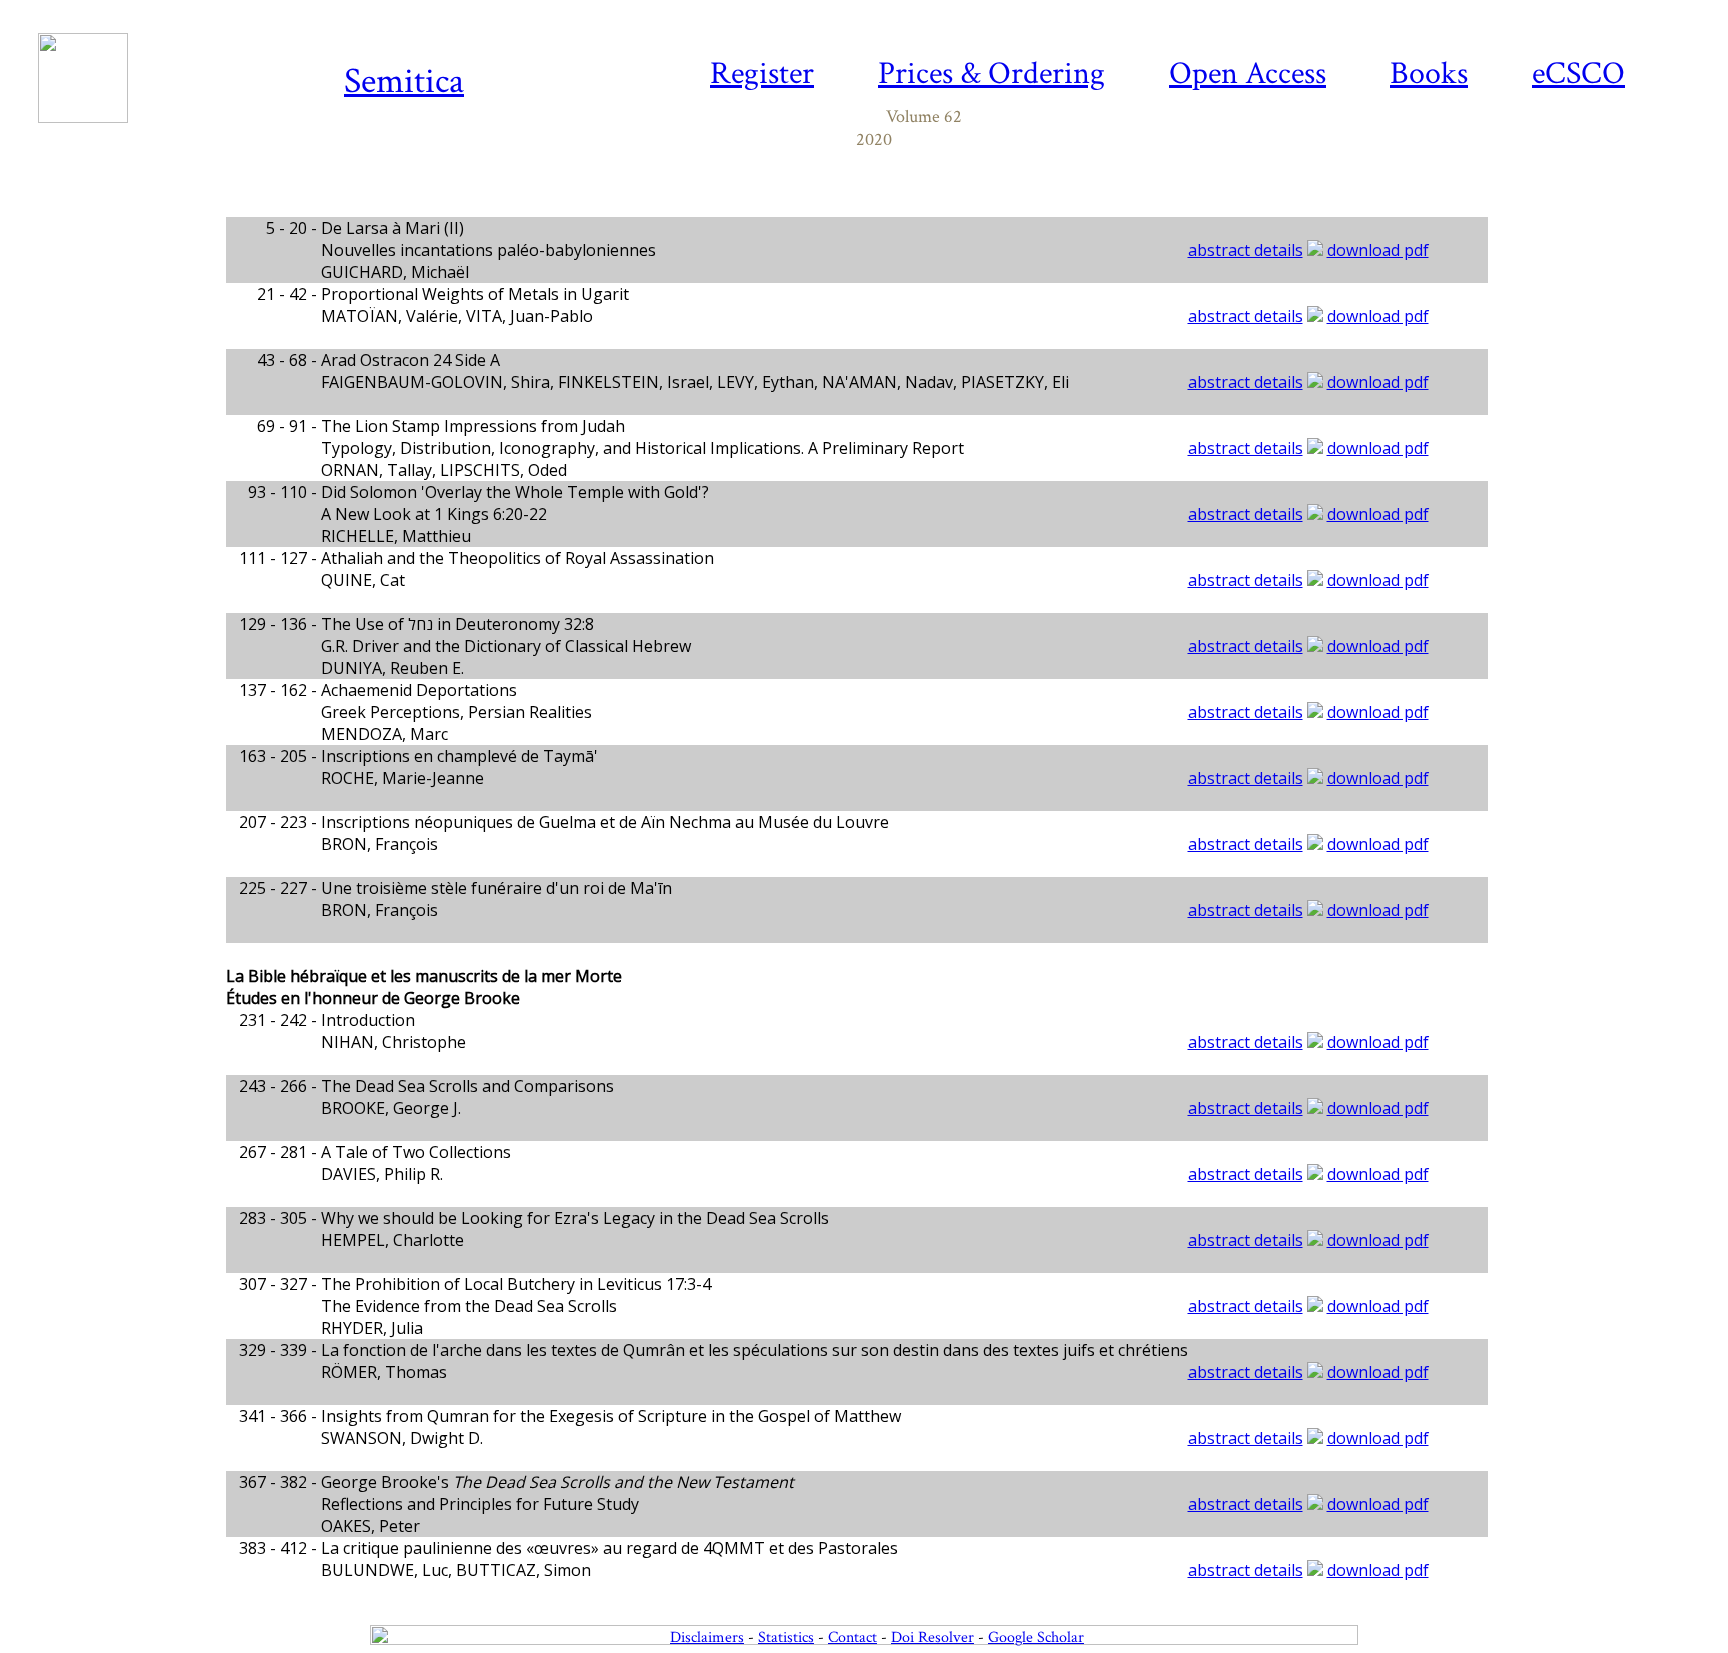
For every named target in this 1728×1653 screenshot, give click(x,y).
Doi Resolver (932, 1637)
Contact (852, 1637)
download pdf (1378, 250)
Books (1429, 73)
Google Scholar (1036, 1637)
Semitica (404, 81)
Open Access (1247, 73)
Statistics (786, 1637)
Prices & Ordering (991, 73)
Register (762, 73)
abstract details (1245, 250)
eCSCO (1578, 73)
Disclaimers (707, 1637)
